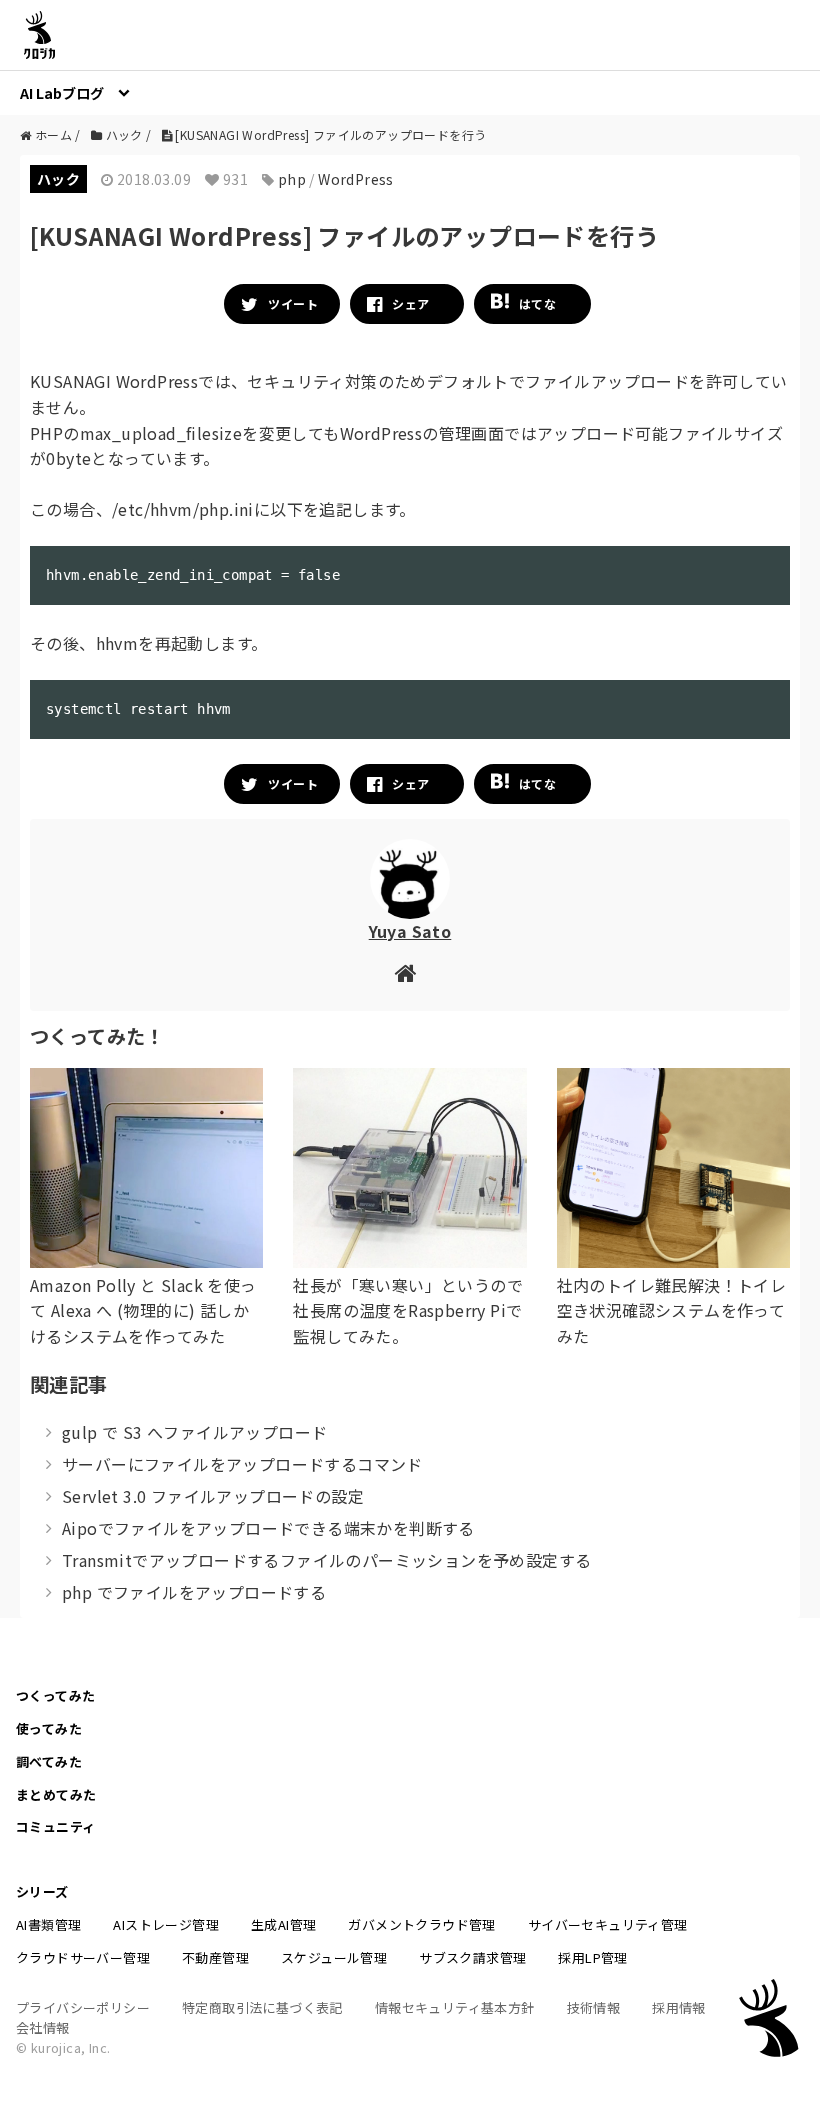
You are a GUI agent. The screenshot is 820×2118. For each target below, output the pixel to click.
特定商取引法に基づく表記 (262, 2007)
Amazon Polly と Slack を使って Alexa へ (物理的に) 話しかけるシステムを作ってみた (143, 1310)
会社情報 (43, 2027)
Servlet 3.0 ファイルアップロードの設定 (213, 1496)
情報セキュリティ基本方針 (455, 2007)
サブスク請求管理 (472, 1957)
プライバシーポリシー (83, 2007)
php (292, 179)
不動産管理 (215, 1957)
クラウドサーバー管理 (83, 1957)
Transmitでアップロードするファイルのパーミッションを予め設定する (326, 1560)
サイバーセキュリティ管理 (608, 1924)
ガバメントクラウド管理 (421, 1924)
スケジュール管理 (334, 1957)
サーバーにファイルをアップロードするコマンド (242, 1464)
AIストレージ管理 (166, 1924)
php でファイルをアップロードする (194, 1592)
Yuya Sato (410, 931)
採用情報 (679, 2007)
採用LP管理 (592, 1957)
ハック (58, 179)
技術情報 (594, 2007)
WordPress (356, 179)
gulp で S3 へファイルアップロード (194, 1432)
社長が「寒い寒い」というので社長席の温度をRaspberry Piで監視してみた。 (408, 1310)
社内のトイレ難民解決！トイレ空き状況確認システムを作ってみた (672, 1310)
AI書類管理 (48, 1924)
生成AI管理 (283, 1924)
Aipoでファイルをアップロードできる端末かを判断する (268, 1528)
